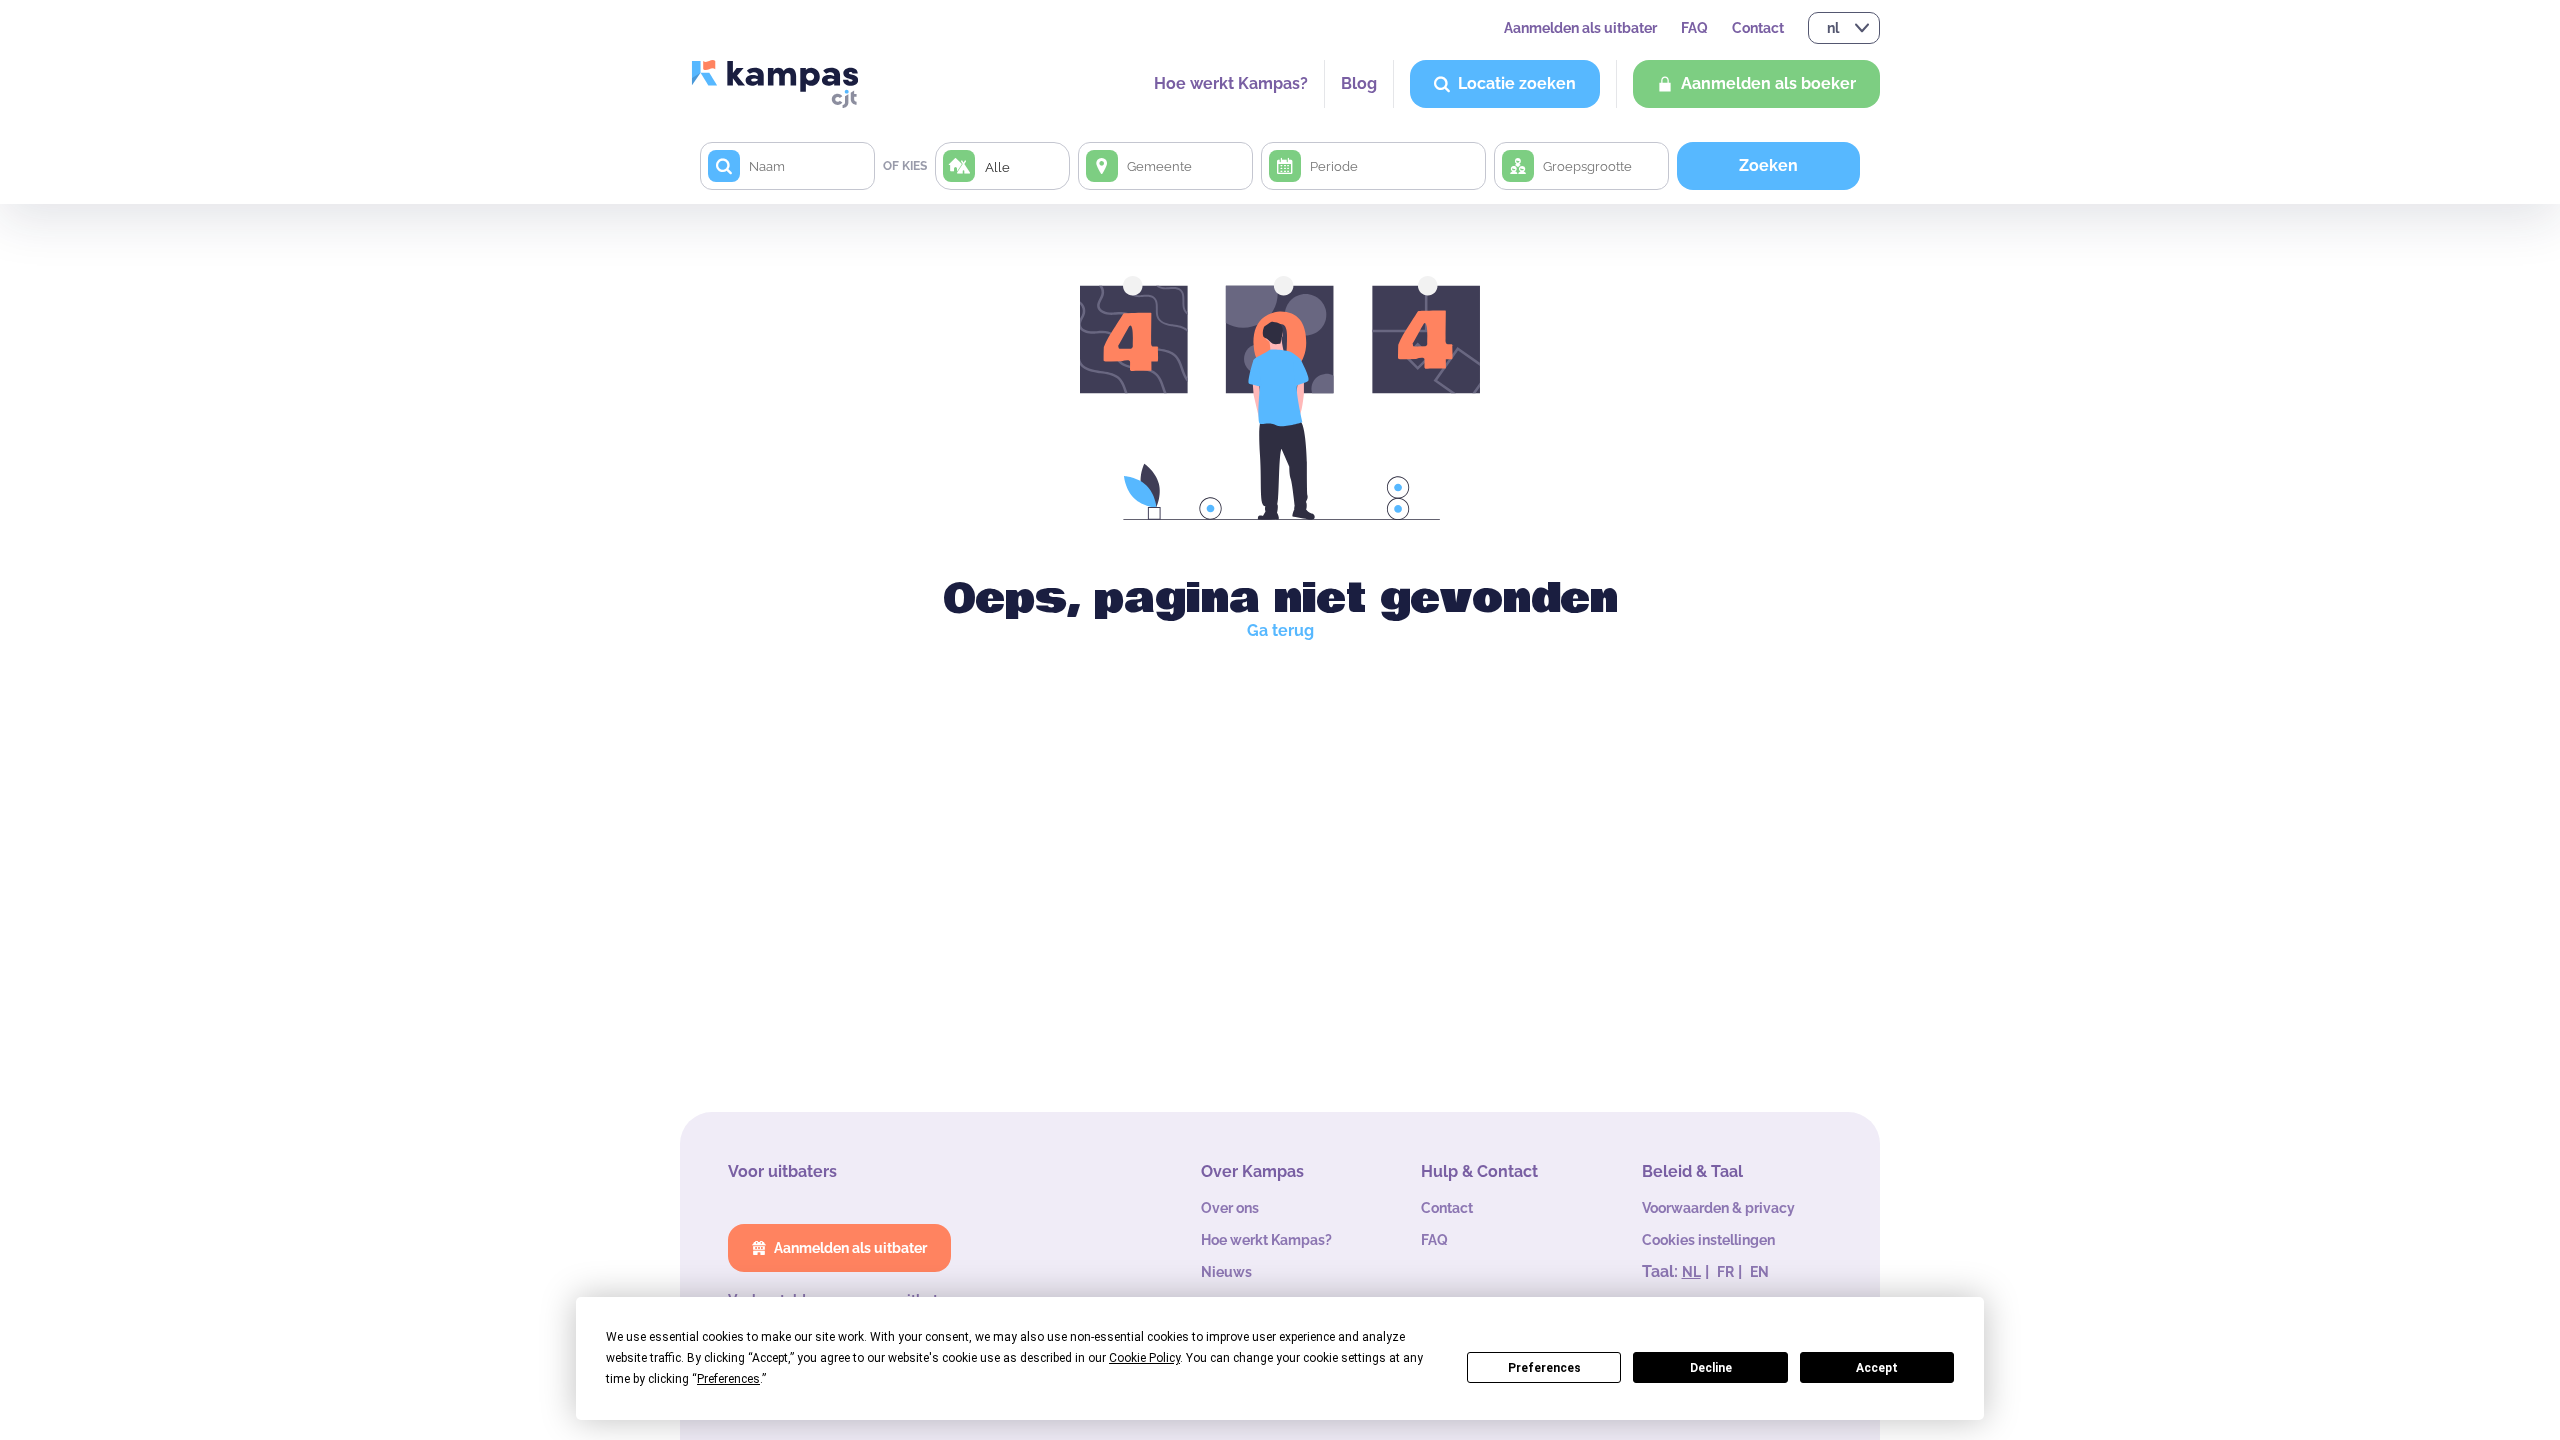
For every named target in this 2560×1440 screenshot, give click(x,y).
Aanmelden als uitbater (1580, 28)
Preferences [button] (728, 1379)
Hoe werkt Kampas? (1231, 83)
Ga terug (1280, 630)
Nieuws (1226, 1272)
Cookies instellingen (1708, 1240)
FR (1725, 1272)
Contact (1758, 28)
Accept (1877, 1368)
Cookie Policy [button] (1144, 1358)
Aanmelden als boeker (1768, 83)
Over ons (1230, 1208)
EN (1759, 1272)
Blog (1359, 83)
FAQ (1694, 28)
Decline (1711, 1368)
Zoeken (1768, 165)
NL (1691, 1272)
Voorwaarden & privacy (1718, 1208)
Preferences (1544, 1368)
